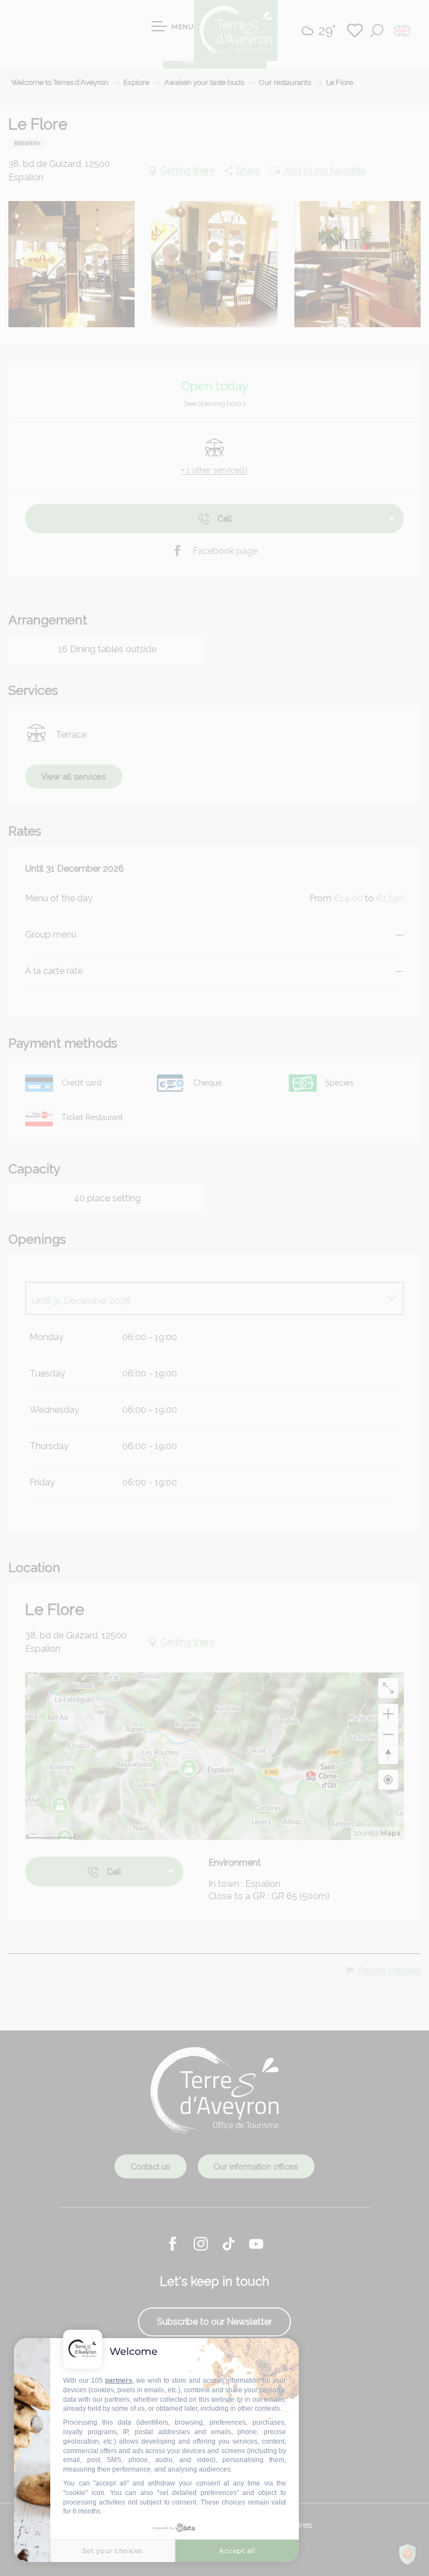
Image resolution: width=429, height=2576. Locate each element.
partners (119, 2381)
